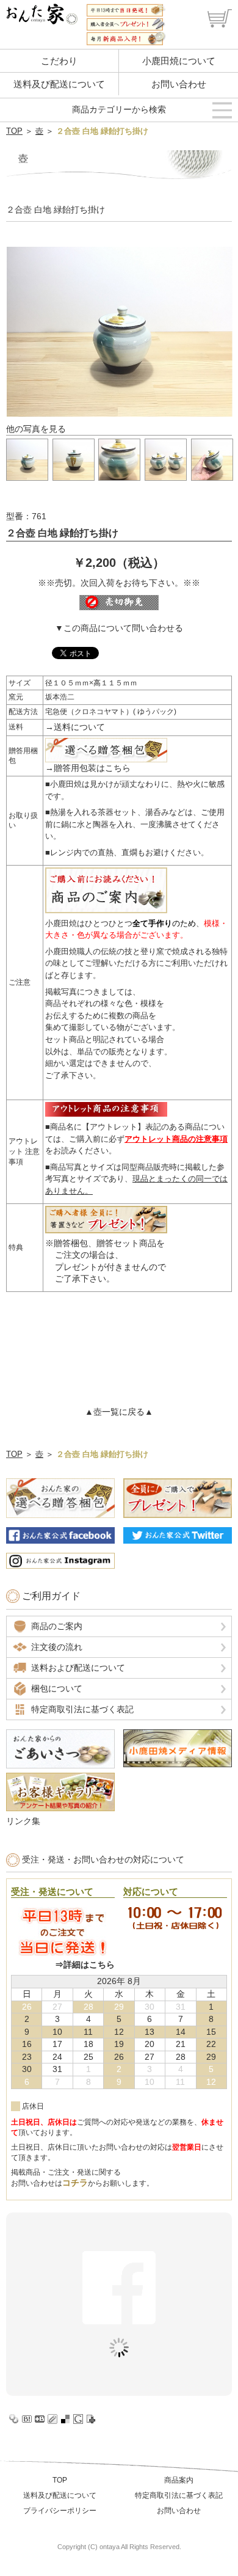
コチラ (75, 2183)
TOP (14, 131)
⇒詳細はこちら (85, 1965)
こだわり (59, 61)
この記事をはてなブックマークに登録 (27, 2419)
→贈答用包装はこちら (88, 768)
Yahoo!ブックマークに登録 (14, 2419)
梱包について (57, 1688)
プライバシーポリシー (60, 2511)
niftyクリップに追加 (91, 2419)
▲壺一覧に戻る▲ (119, 1412)
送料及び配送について (59, 84)
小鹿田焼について (179, 61)
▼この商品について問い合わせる (119, 628)
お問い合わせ (179, 84)
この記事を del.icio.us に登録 (65, 2419)
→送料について (75, 727)
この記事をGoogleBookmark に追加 (78, 2419)
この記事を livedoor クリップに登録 (52, 2419)
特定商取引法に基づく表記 (82, 1709)
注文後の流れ (57, 1647)
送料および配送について (78, 1668)
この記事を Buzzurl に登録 (40, 2419)
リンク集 (23, 1821)
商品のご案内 (57, 1626)
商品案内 (179, 2480)
